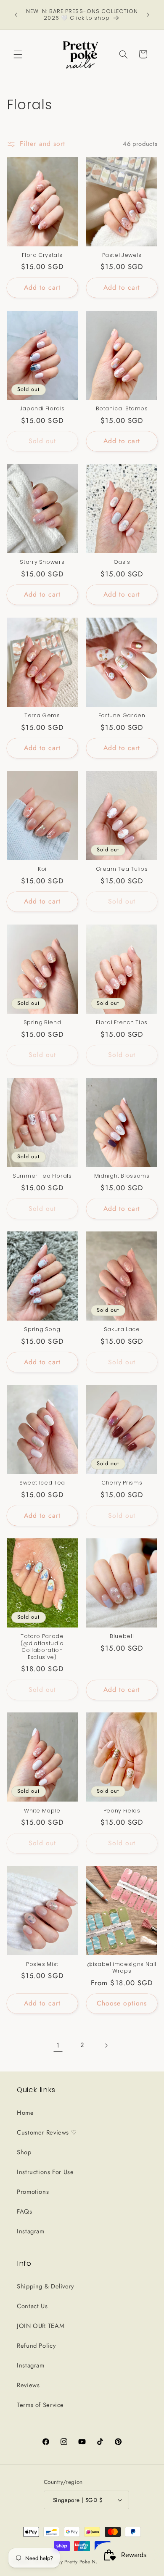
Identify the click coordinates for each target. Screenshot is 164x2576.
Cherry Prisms (122, 1483)
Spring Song (42, 1329)
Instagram (31, 2231)
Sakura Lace (122, 1329)
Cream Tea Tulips (122, 869)
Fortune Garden (122, 716)
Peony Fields (122, 1811)
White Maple (42, 1811)
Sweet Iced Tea (42, 1483)
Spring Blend (42, 1022)
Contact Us (32, 2306)
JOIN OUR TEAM (41, 2326)
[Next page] (106, 2045)
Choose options (122, 2003)
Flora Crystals (42, 255)
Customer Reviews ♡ (47, 2132)
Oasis (122, 562)
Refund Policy (36, 2346)
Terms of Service (40, 2405)
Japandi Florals (42, 409)
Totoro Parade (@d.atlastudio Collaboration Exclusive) (42, 1647)
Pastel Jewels (122, 255)
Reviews (28, 2385)
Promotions (33, 2192)
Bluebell (122, 1636)
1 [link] (58, 2045)
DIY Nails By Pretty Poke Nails (70, 2562)
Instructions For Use (45, 2172)
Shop (24, 2152)
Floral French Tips (122, 1022)
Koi (42, 869)
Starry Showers (42, 562)
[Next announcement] (148, 15)
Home (25, 2113)
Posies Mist (42, 1964)
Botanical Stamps (122, 409)
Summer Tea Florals (42, 1176)
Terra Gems (42, 716)
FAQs (25, 2211)
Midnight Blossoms (122, 1176)
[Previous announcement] (16, 15)
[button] (18, 54)
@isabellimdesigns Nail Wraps (122, 1968)
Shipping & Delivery (45, 2286)
